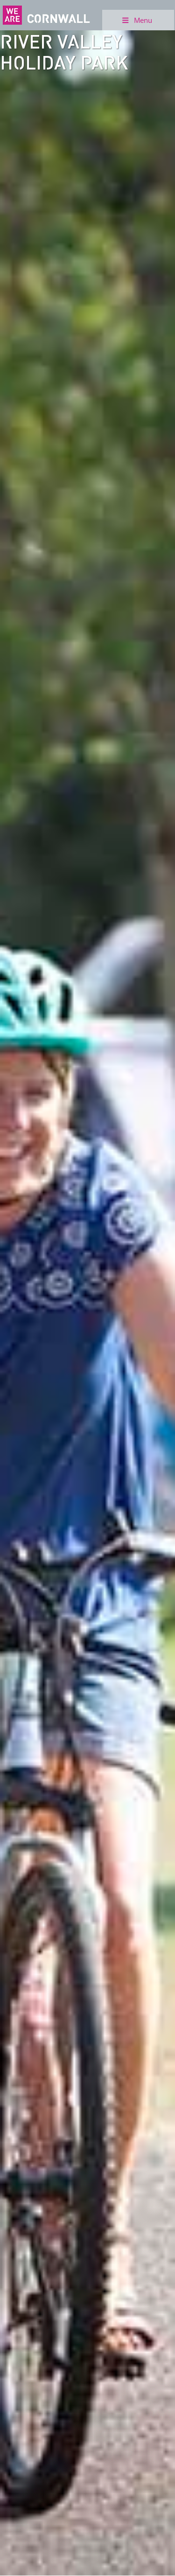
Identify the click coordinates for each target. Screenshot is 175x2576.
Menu (143, 20)
